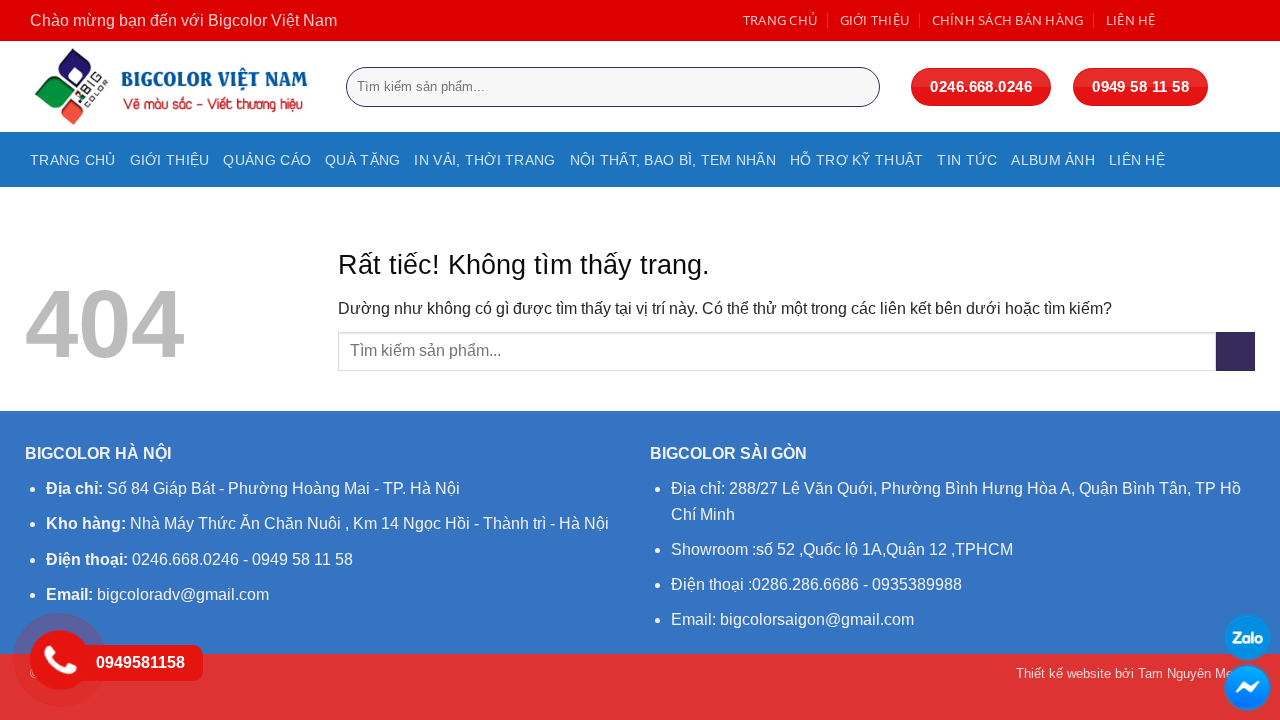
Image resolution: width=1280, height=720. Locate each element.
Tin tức (967, 160)
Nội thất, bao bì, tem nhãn (673, 160)
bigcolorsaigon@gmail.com (817, 619)
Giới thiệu (875, 20)
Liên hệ (1131, 20)
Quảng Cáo (267, 160)
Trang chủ (780, 20)
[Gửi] (860, 87)
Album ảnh (1053, 160)
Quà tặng (362, 160)
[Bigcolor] (173, 86)
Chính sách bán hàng (1008, 20)
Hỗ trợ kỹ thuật (856, 160)
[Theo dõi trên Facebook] (1177, 20)
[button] (1240, 87)
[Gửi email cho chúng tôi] (1239, 20)
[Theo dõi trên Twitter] (1218, 20)
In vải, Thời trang (484, 160)
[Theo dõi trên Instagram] (1198, 20)
